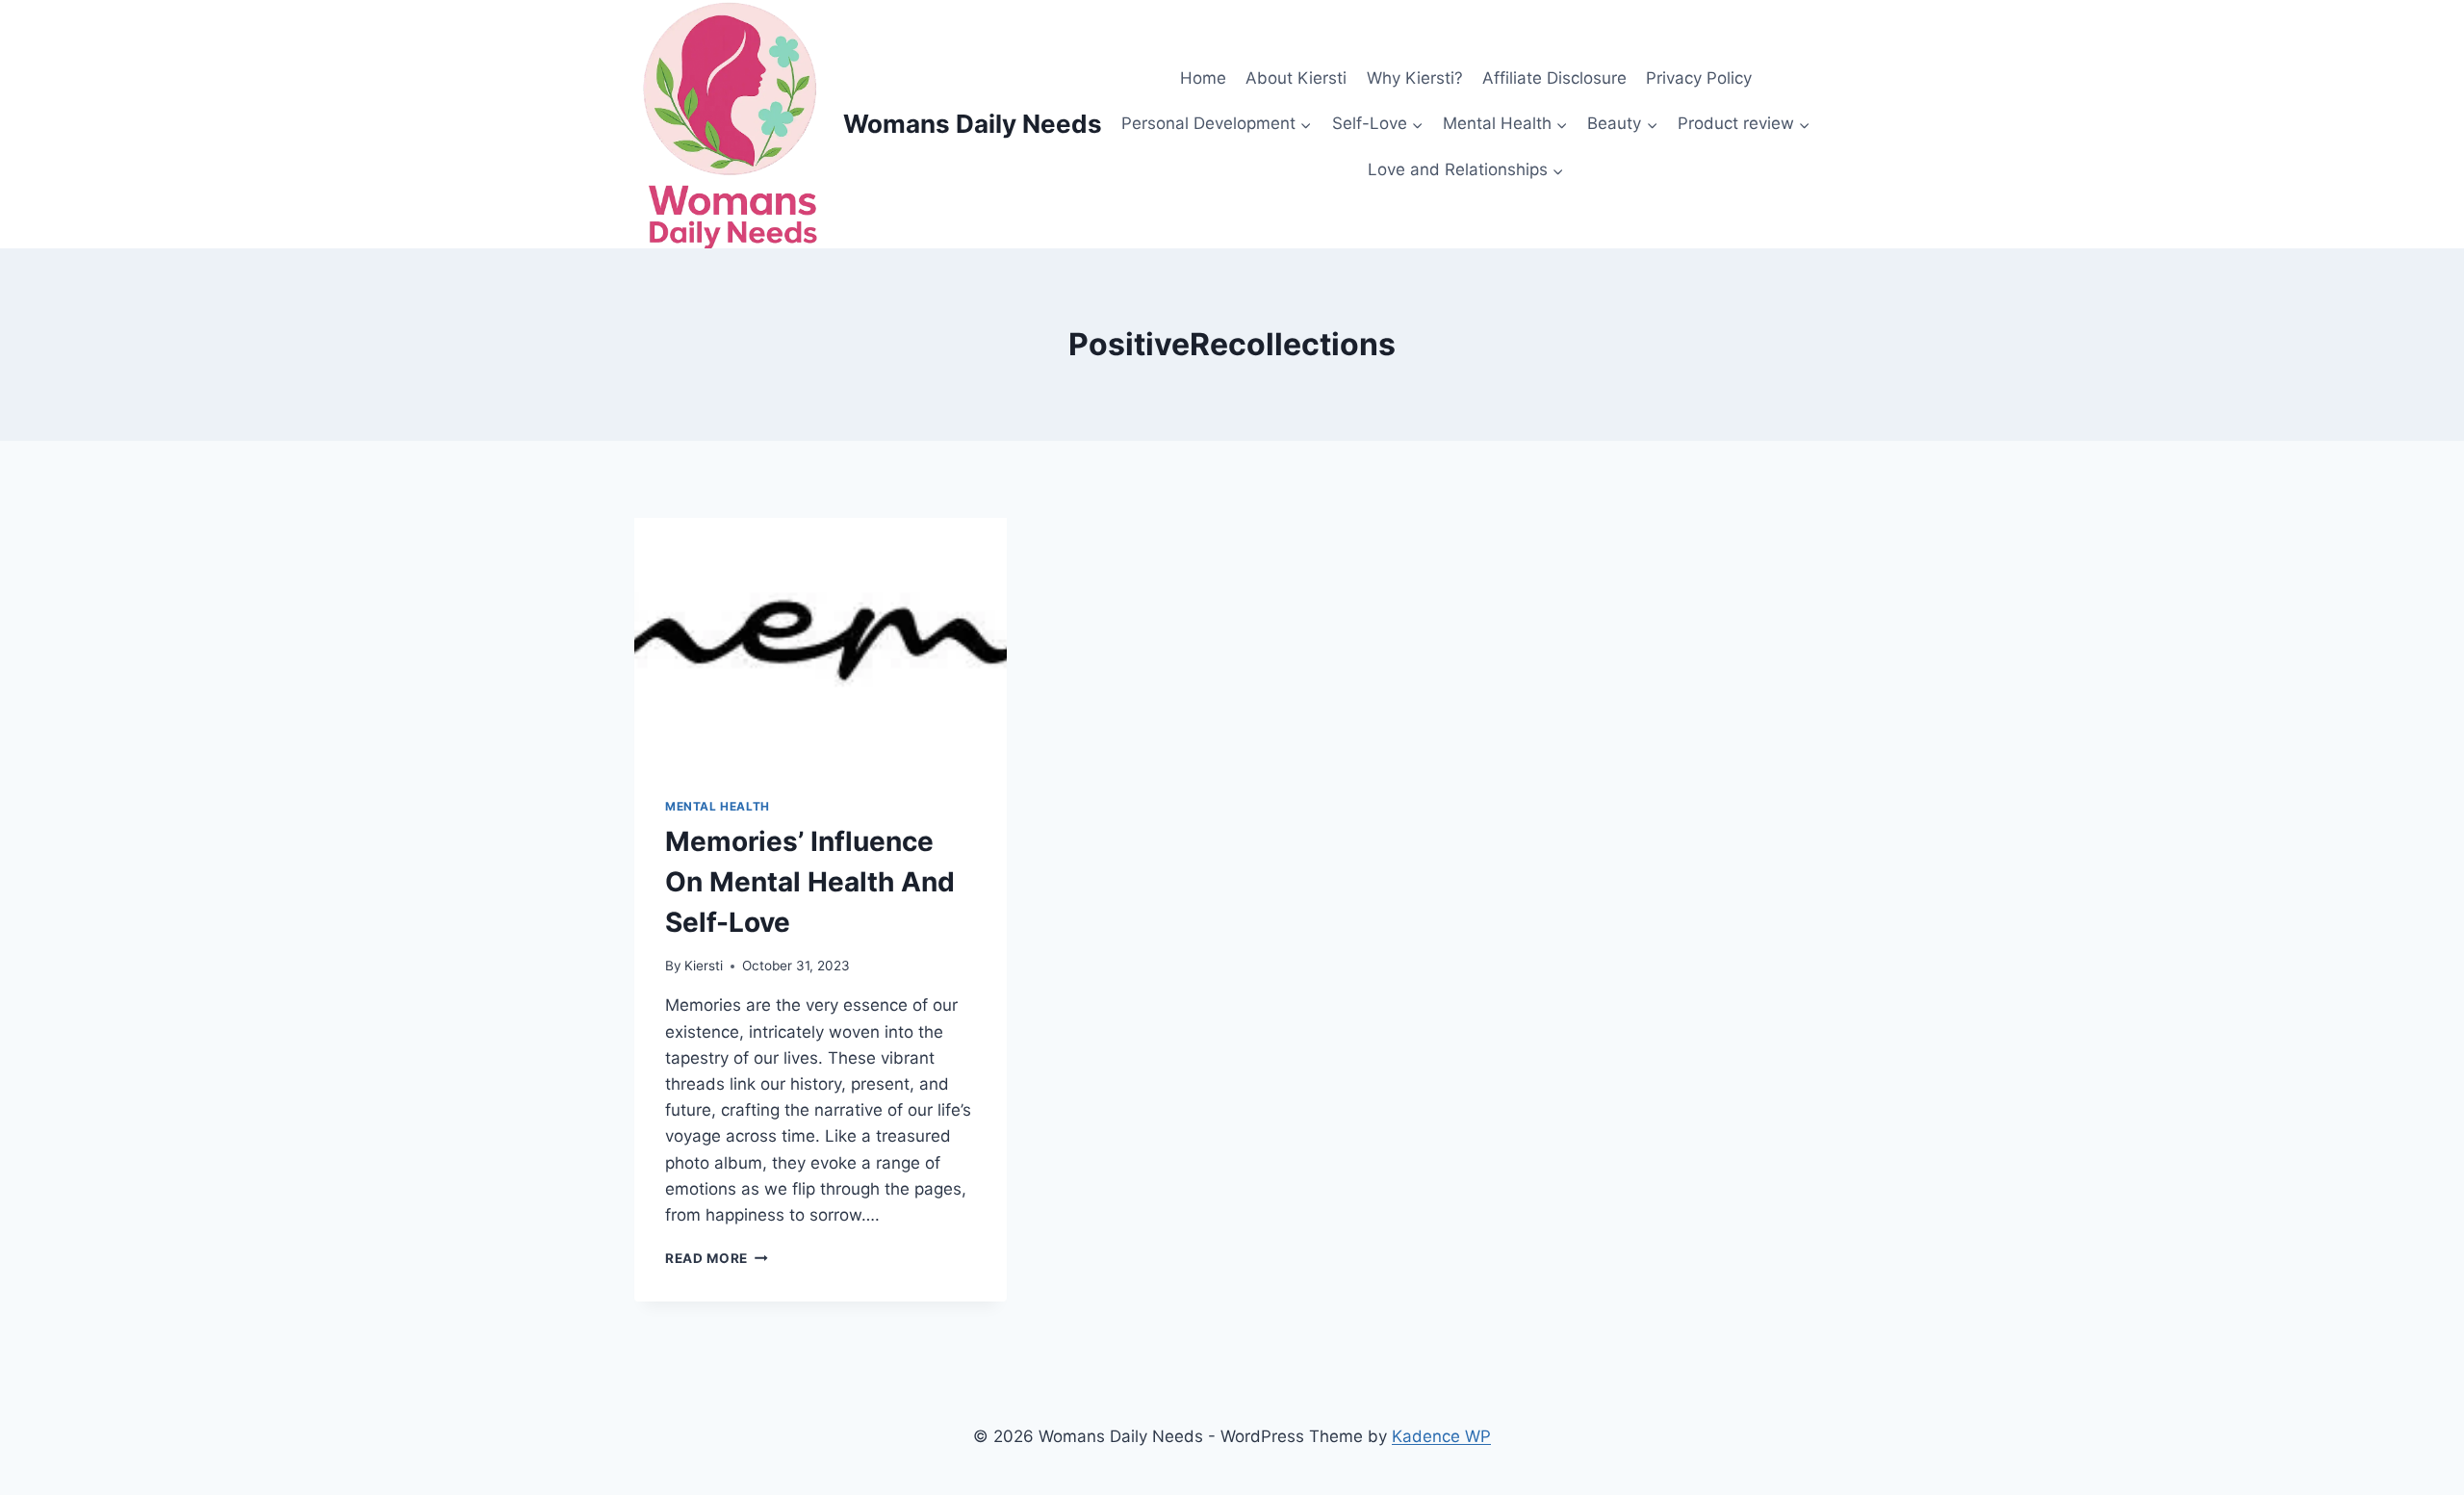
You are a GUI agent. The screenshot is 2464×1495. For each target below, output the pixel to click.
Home (1203, 78)
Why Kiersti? (1415, 78)
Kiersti (704, 966)
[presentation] (821, 642)
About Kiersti (1296, 78)
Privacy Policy (1699, 78)
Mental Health (718, 806)
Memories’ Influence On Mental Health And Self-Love (810, 882)
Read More (717, 1258)
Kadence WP (1441, 1436)
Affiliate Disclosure (1554, 78)
